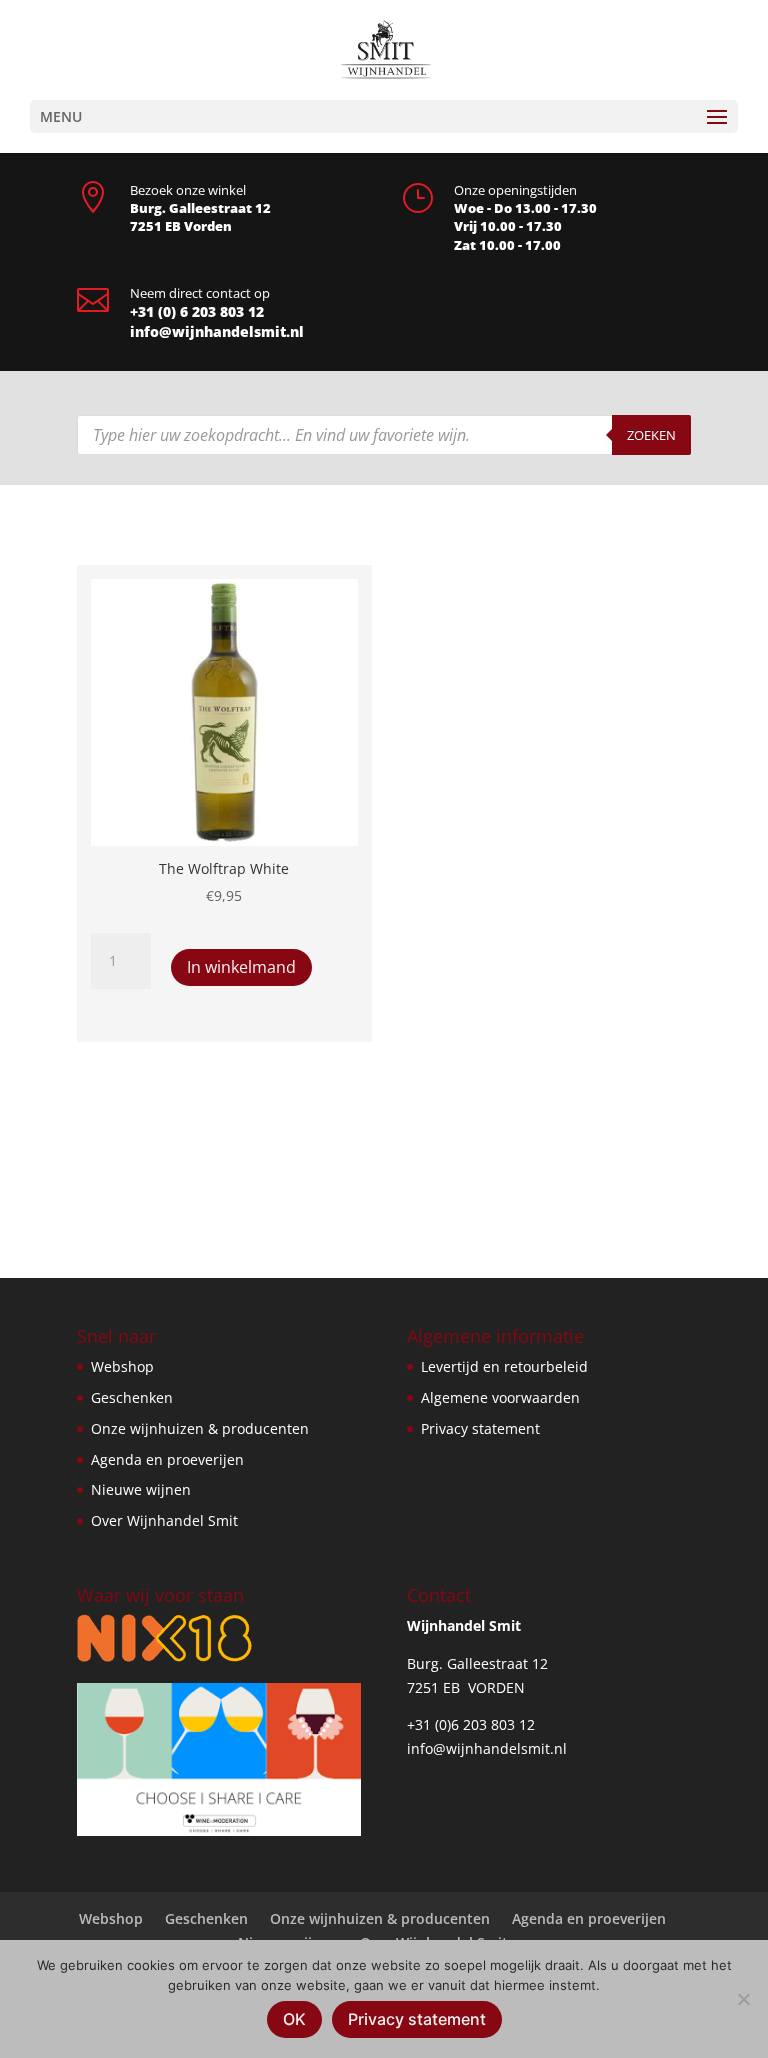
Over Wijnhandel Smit (164, 1520)
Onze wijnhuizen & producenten (200, 1428)
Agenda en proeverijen (167, 1459)
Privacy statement (480, 1428)
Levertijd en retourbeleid (504, 1366)
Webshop (122, 1366)
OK (294, 2019)
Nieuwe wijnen (141, 1489)
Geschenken (132, 1397)
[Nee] (743, 1999)
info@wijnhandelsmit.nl (217, 331)
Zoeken (651, 435)
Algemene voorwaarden (500, 1397)
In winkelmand (241, 967)
